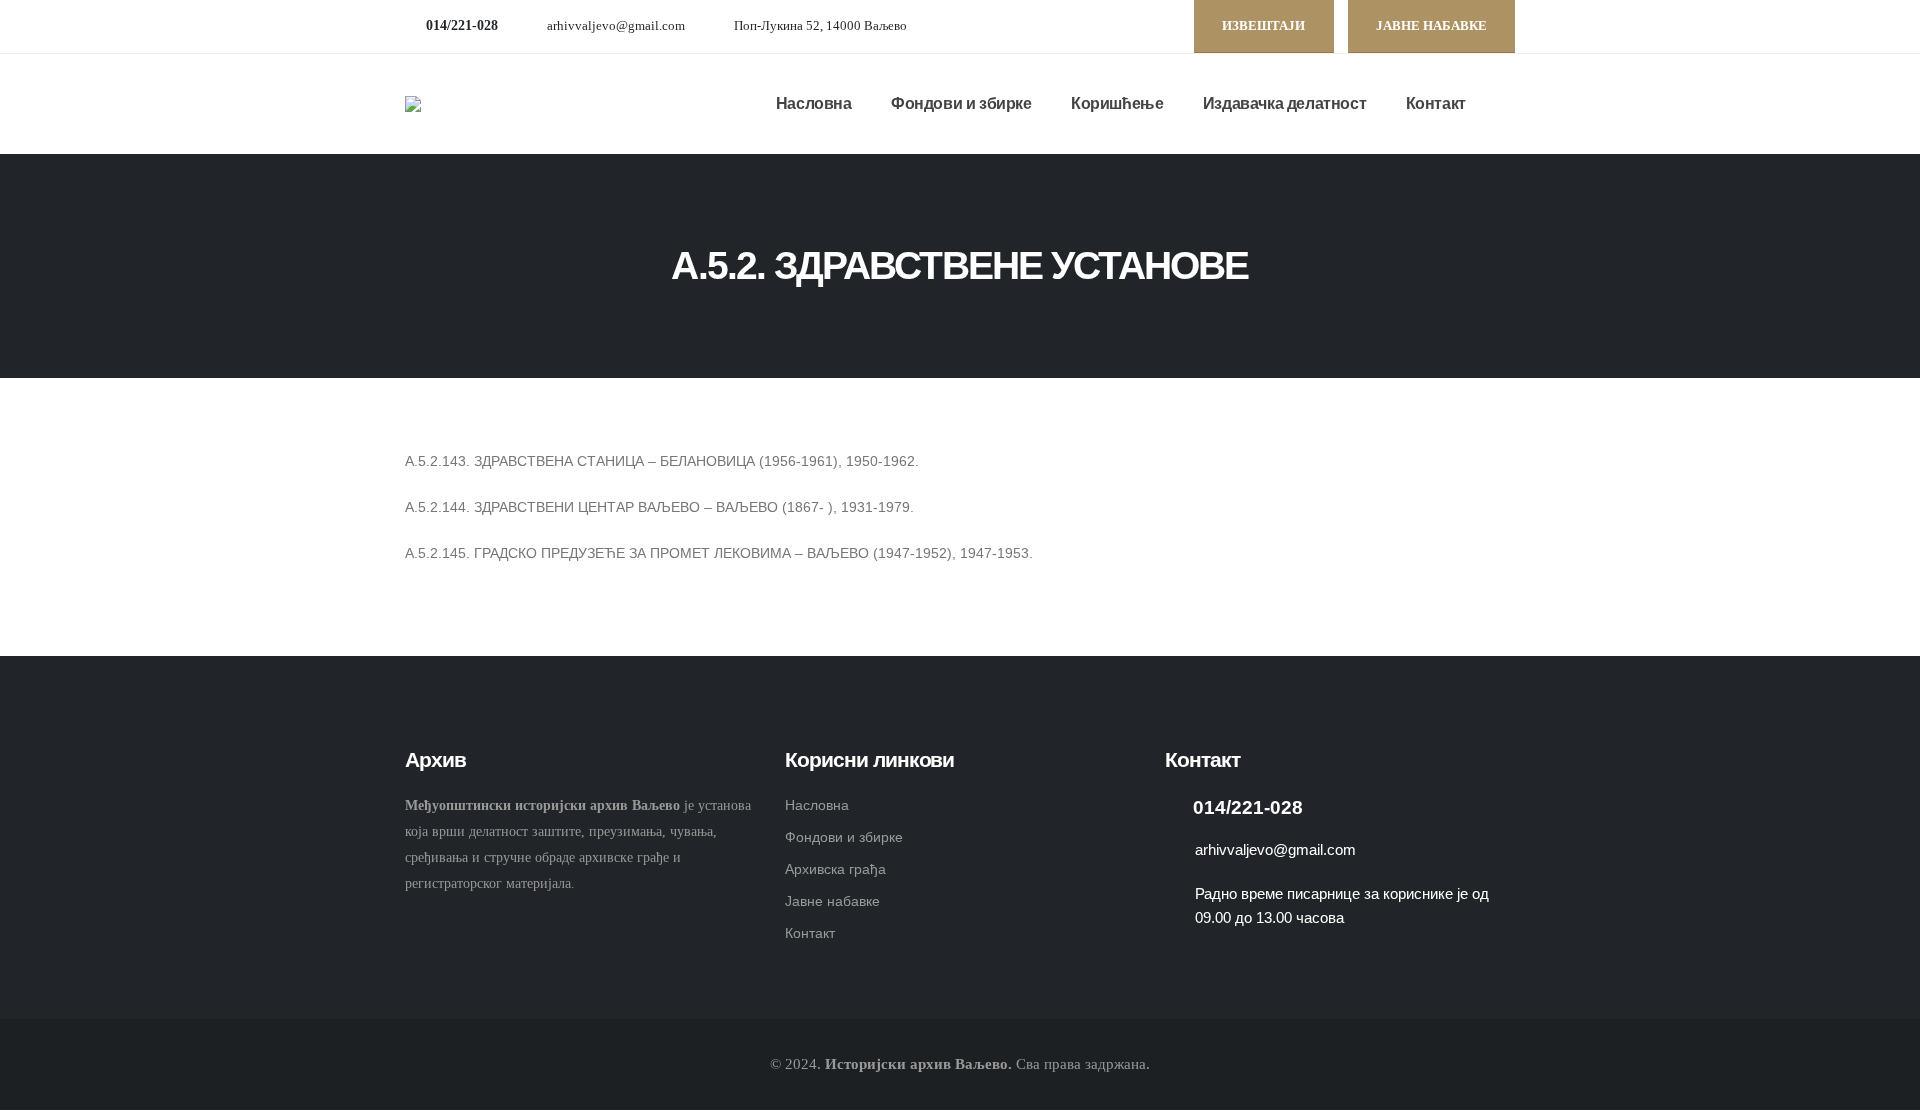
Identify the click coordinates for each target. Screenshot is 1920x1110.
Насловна (814, 103)
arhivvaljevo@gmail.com (616, 26)
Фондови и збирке (961, 103)
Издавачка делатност (1284, 103)
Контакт (1436, 103)
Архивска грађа (835, 869)
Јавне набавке (832, 901)
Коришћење (1117, 103)
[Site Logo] (469, 104)
